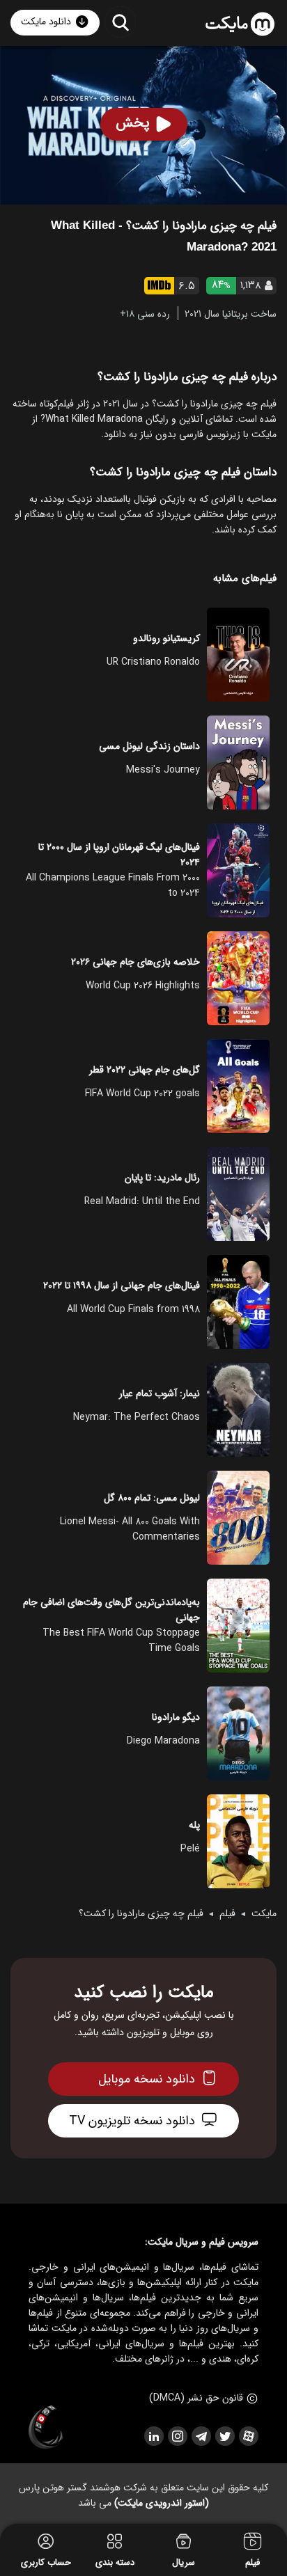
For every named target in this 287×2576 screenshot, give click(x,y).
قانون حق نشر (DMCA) (196, 2398)
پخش (133, 123)
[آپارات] (248, 2436)
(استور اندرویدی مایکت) (162, 2503)
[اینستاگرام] (177, 2436)
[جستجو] (120, 22)
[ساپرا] (46, 2428)
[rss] (153, 2436)
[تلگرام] (201, 2436)
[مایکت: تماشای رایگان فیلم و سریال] (240, 24)
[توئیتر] (224, 2436)
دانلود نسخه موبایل (147, 2079)
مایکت (264, 1913)
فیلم (227, 1913)
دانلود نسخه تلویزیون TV (132, 2121)
